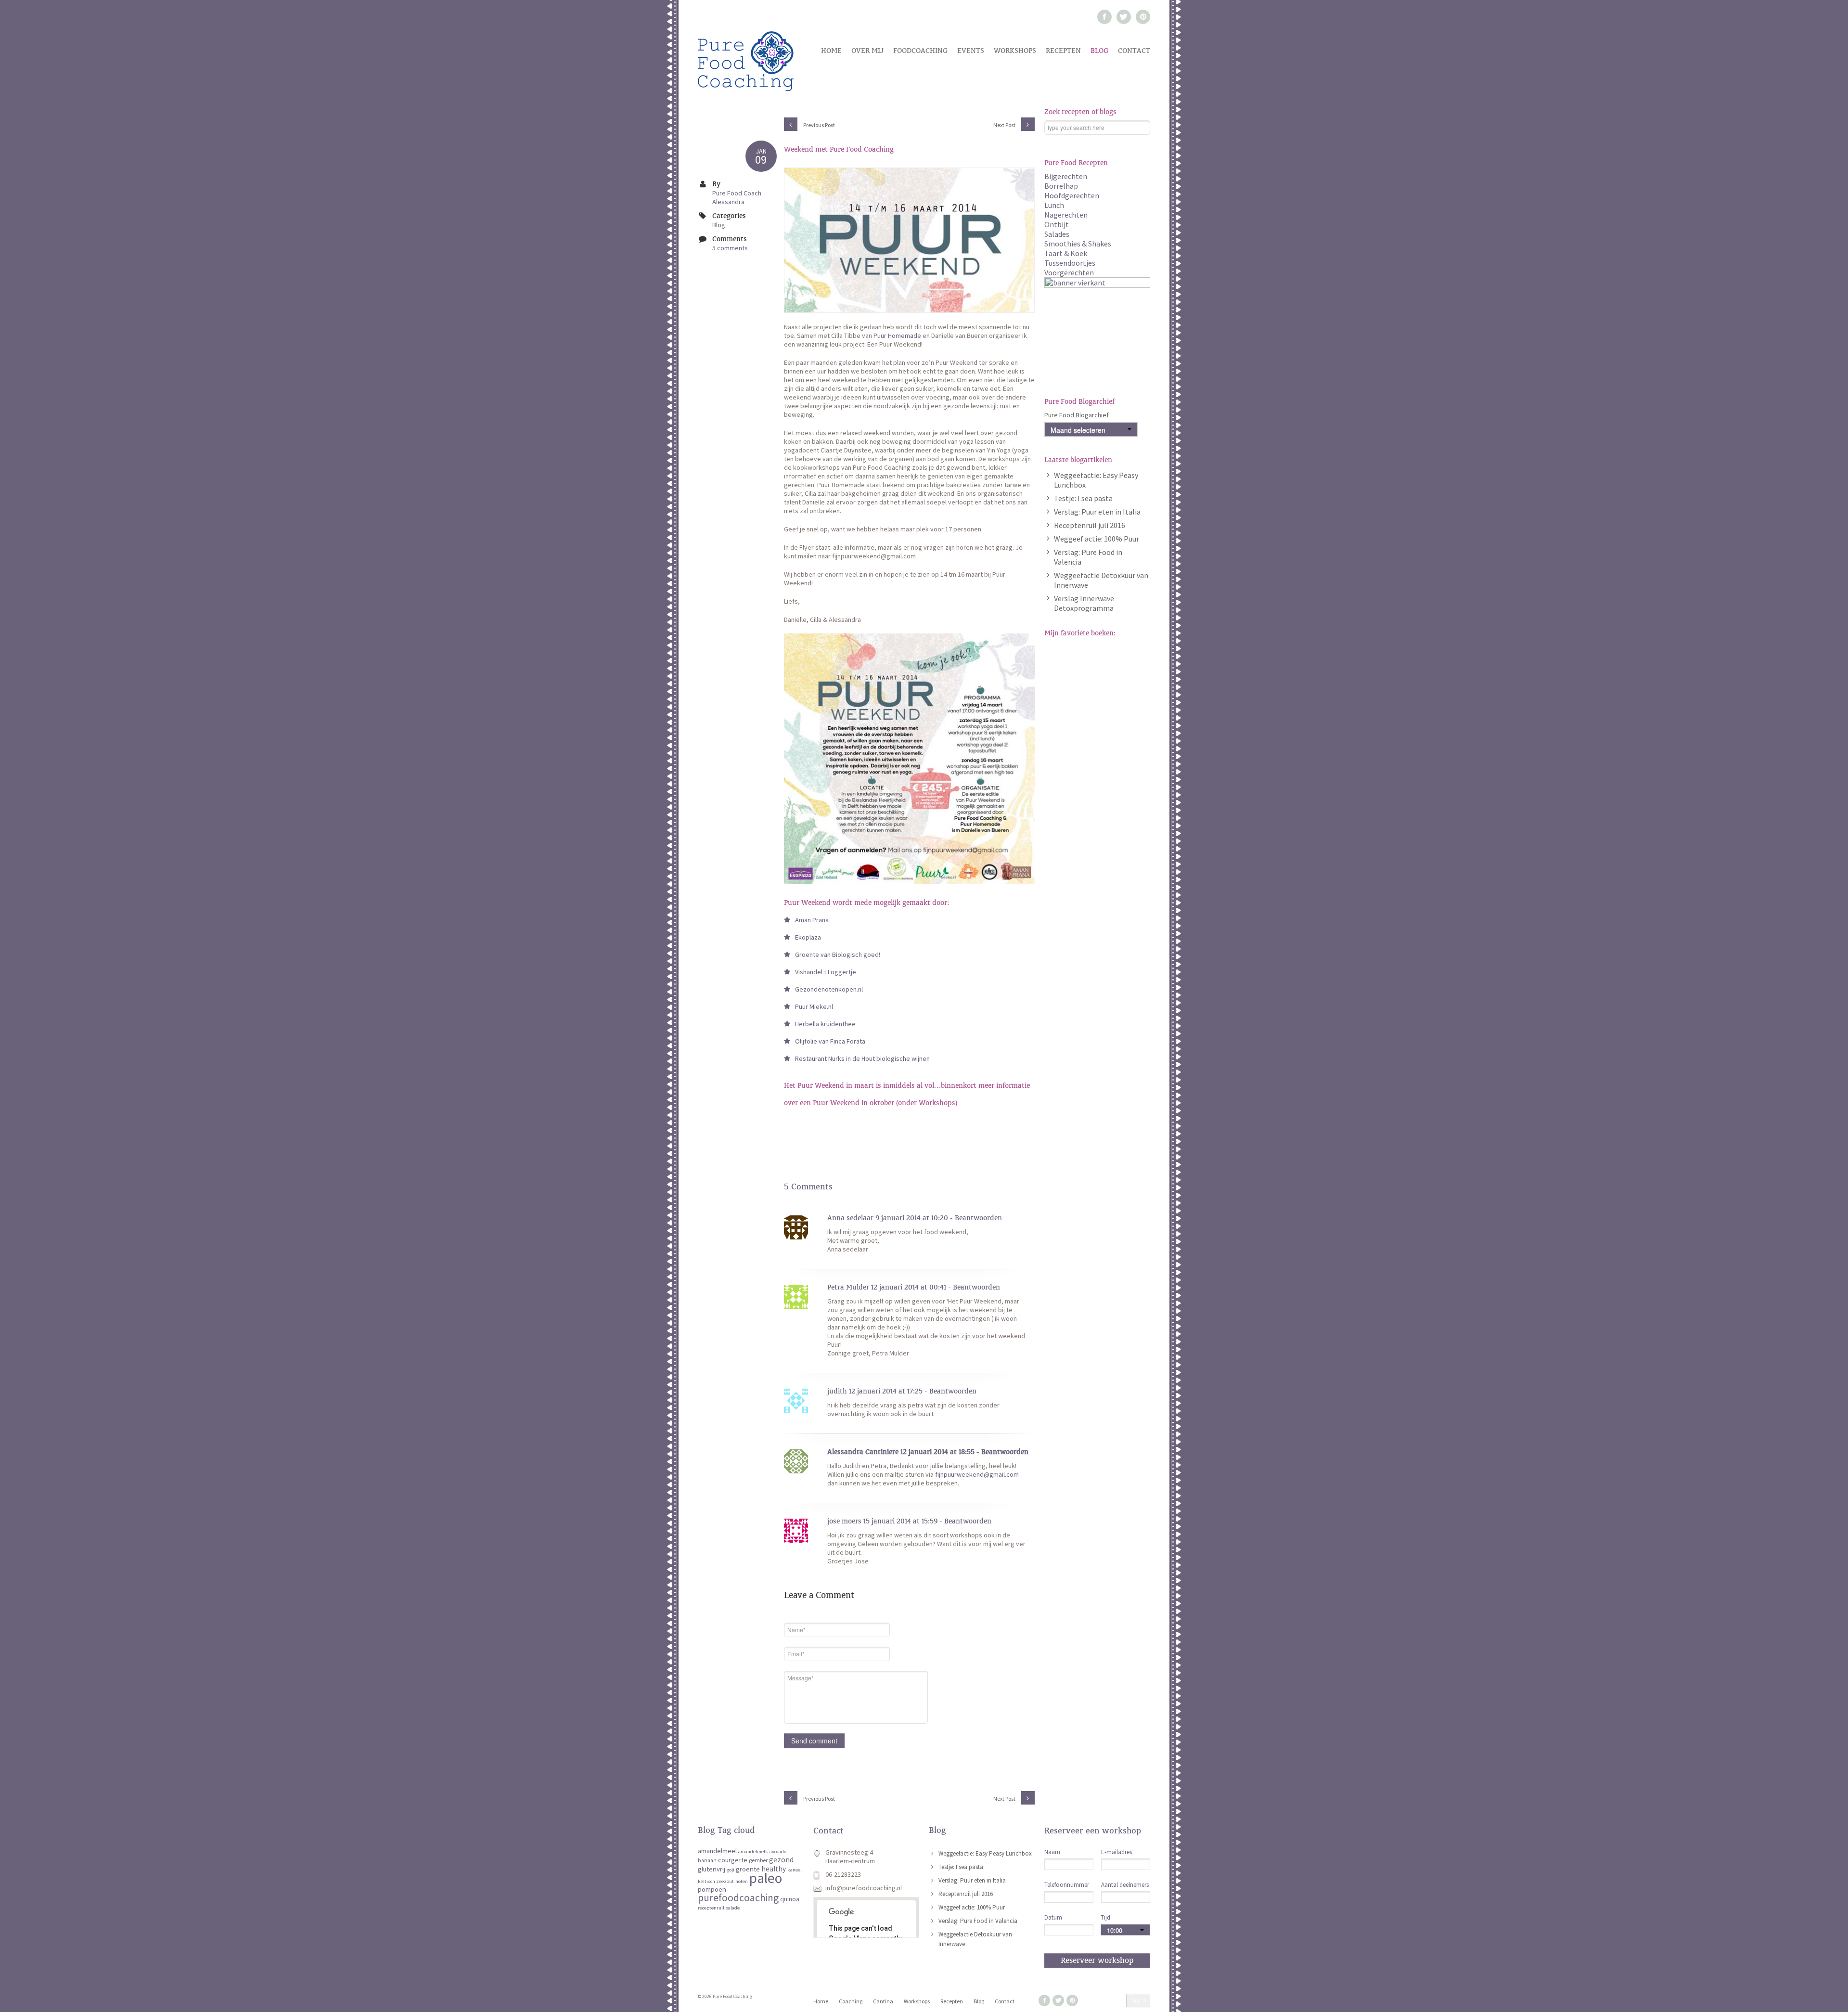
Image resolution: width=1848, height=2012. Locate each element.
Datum (1053, 1917)
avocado (778, 1851)
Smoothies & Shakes (1078, 244)
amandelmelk (753, 1851)
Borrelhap (1061, 186)
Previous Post (819, 125)
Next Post (1005, 125)
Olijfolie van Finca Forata (830, 1041)
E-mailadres (1116, 1852)
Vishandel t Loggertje (826, 972)
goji (731, 1870)
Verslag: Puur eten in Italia (1097, 512)
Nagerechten (1066, 215)
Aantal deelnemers (1125, 1885)
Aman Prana (813, 920)
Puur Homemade (897, 335)
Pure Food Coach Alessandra (737, 197)
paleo (766, 1878)
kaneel (795, 1870)
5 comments (730, 248)
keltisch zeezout (716, 1881)
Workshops (1015, 51)
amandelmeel (717, 1851)
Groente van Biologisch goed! (838, 954)
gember (758, 1860)
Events (971, 51)
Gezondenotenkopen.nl (829, 989)
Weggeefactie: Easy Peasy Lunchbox (985, 1853)
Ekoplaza (808, 937)
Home (831, 51)
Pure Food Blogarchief (1077, 415)
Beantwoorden (978, 1218)
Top (1135, 2000)
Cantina (883, 2001)
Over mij (867, 51)
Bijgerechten (1066, 176)
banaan (707, 1860)
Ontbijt (1057, 224)
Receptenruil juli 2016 (1090, 525)
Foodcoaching (920, 51)
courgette (733, 1860)
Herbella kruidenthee (825, 1024)
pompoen (712, 1889)
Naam (1052, 1852)
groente (748, 1869)
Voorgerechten (1069, 272)
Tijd (1105, 1917)
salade (733, 1908)
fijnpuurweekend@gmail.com (977, 1474)
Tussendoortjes (1070, 263)
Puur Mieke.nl (815, 1006)
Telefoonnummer (1067, 1885)
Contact (1134, 51)
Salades (1057, 234)
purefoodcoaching (738, 1898)
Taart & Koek (1066, 253)
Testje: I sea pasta (1083, 498)
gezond (781, 1860)
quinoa (790, 1899)
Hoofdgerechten (1072, 195)
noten (742, 1881)
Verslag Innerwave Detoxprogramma (1084, 603)
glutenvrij (712, 1869)
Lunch (1054, 205)
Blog (1099, 51)
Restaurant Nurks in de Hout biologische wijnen (862, 1058)
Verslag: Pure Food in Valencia (978, 1921)
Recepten (1063, 51)
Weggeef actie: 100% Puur (1097, 539)
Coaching (851, 2001)
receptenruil (711, 1908)
